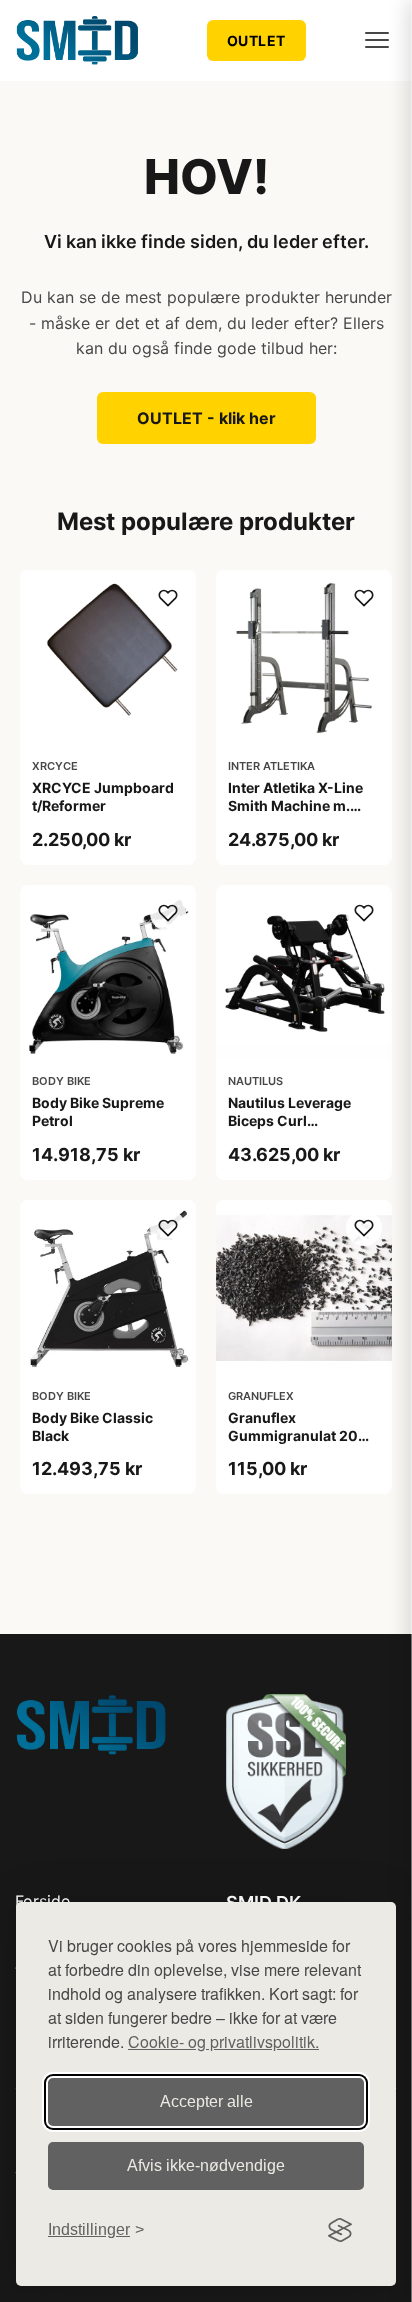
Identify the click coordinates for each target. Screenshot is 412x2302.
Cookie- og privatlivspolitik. (223, 2041)
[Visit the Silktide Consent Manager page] (340, 2230)
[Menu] (377, 40)
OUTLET (256, 40)
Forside (42, 1901)
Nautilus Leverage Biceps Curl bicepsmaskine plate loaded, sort (298, 1130)
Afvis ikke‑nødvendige (206, 2165)
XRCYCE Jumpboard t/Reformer (103, 796)
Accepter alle (206, 2101)
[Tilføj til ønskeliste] (168, 598)
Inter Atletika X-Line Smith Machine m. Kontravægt (295, 805)
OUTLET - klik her (206, 418)
